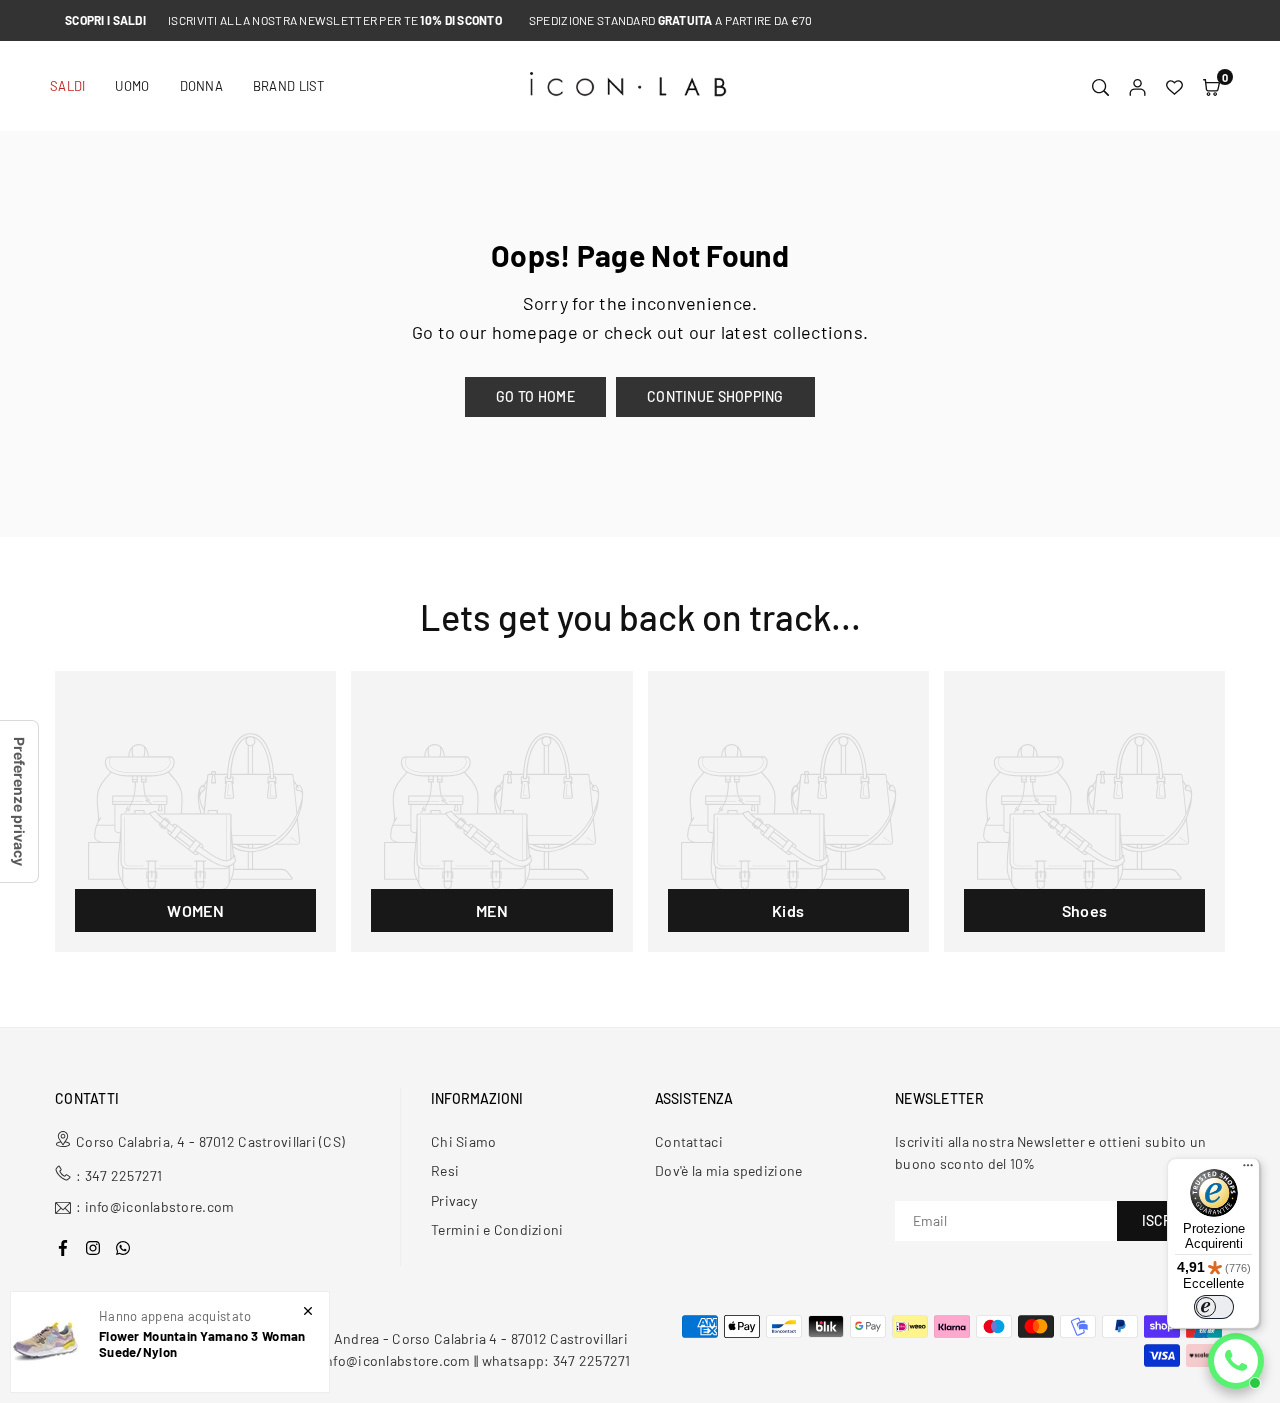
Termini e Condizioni (497, 1229)
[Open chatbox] (1236, 1361)
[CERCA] (1100, 86)
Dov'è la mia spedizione (728, 1170)
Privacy (454, 1200)
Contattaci (689, 1141)
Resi (445, 1170)
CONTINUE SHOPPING (715, 396)
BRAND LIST (289, 86)
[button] (1211, 86)
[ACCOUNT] (1137, 86)
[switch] (1214, 1307)
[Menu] (1248, 1170)
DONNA (201, 86)
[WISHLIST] (1174, 86)
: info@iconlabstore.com (155, 1207)
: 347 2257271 (119, 1175)
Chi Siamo (464, 1141)
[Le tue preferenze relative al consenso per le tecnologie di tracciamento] (19, 801)
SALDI (67, 86)
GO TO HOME (535, 396)
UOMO (132, 86)
